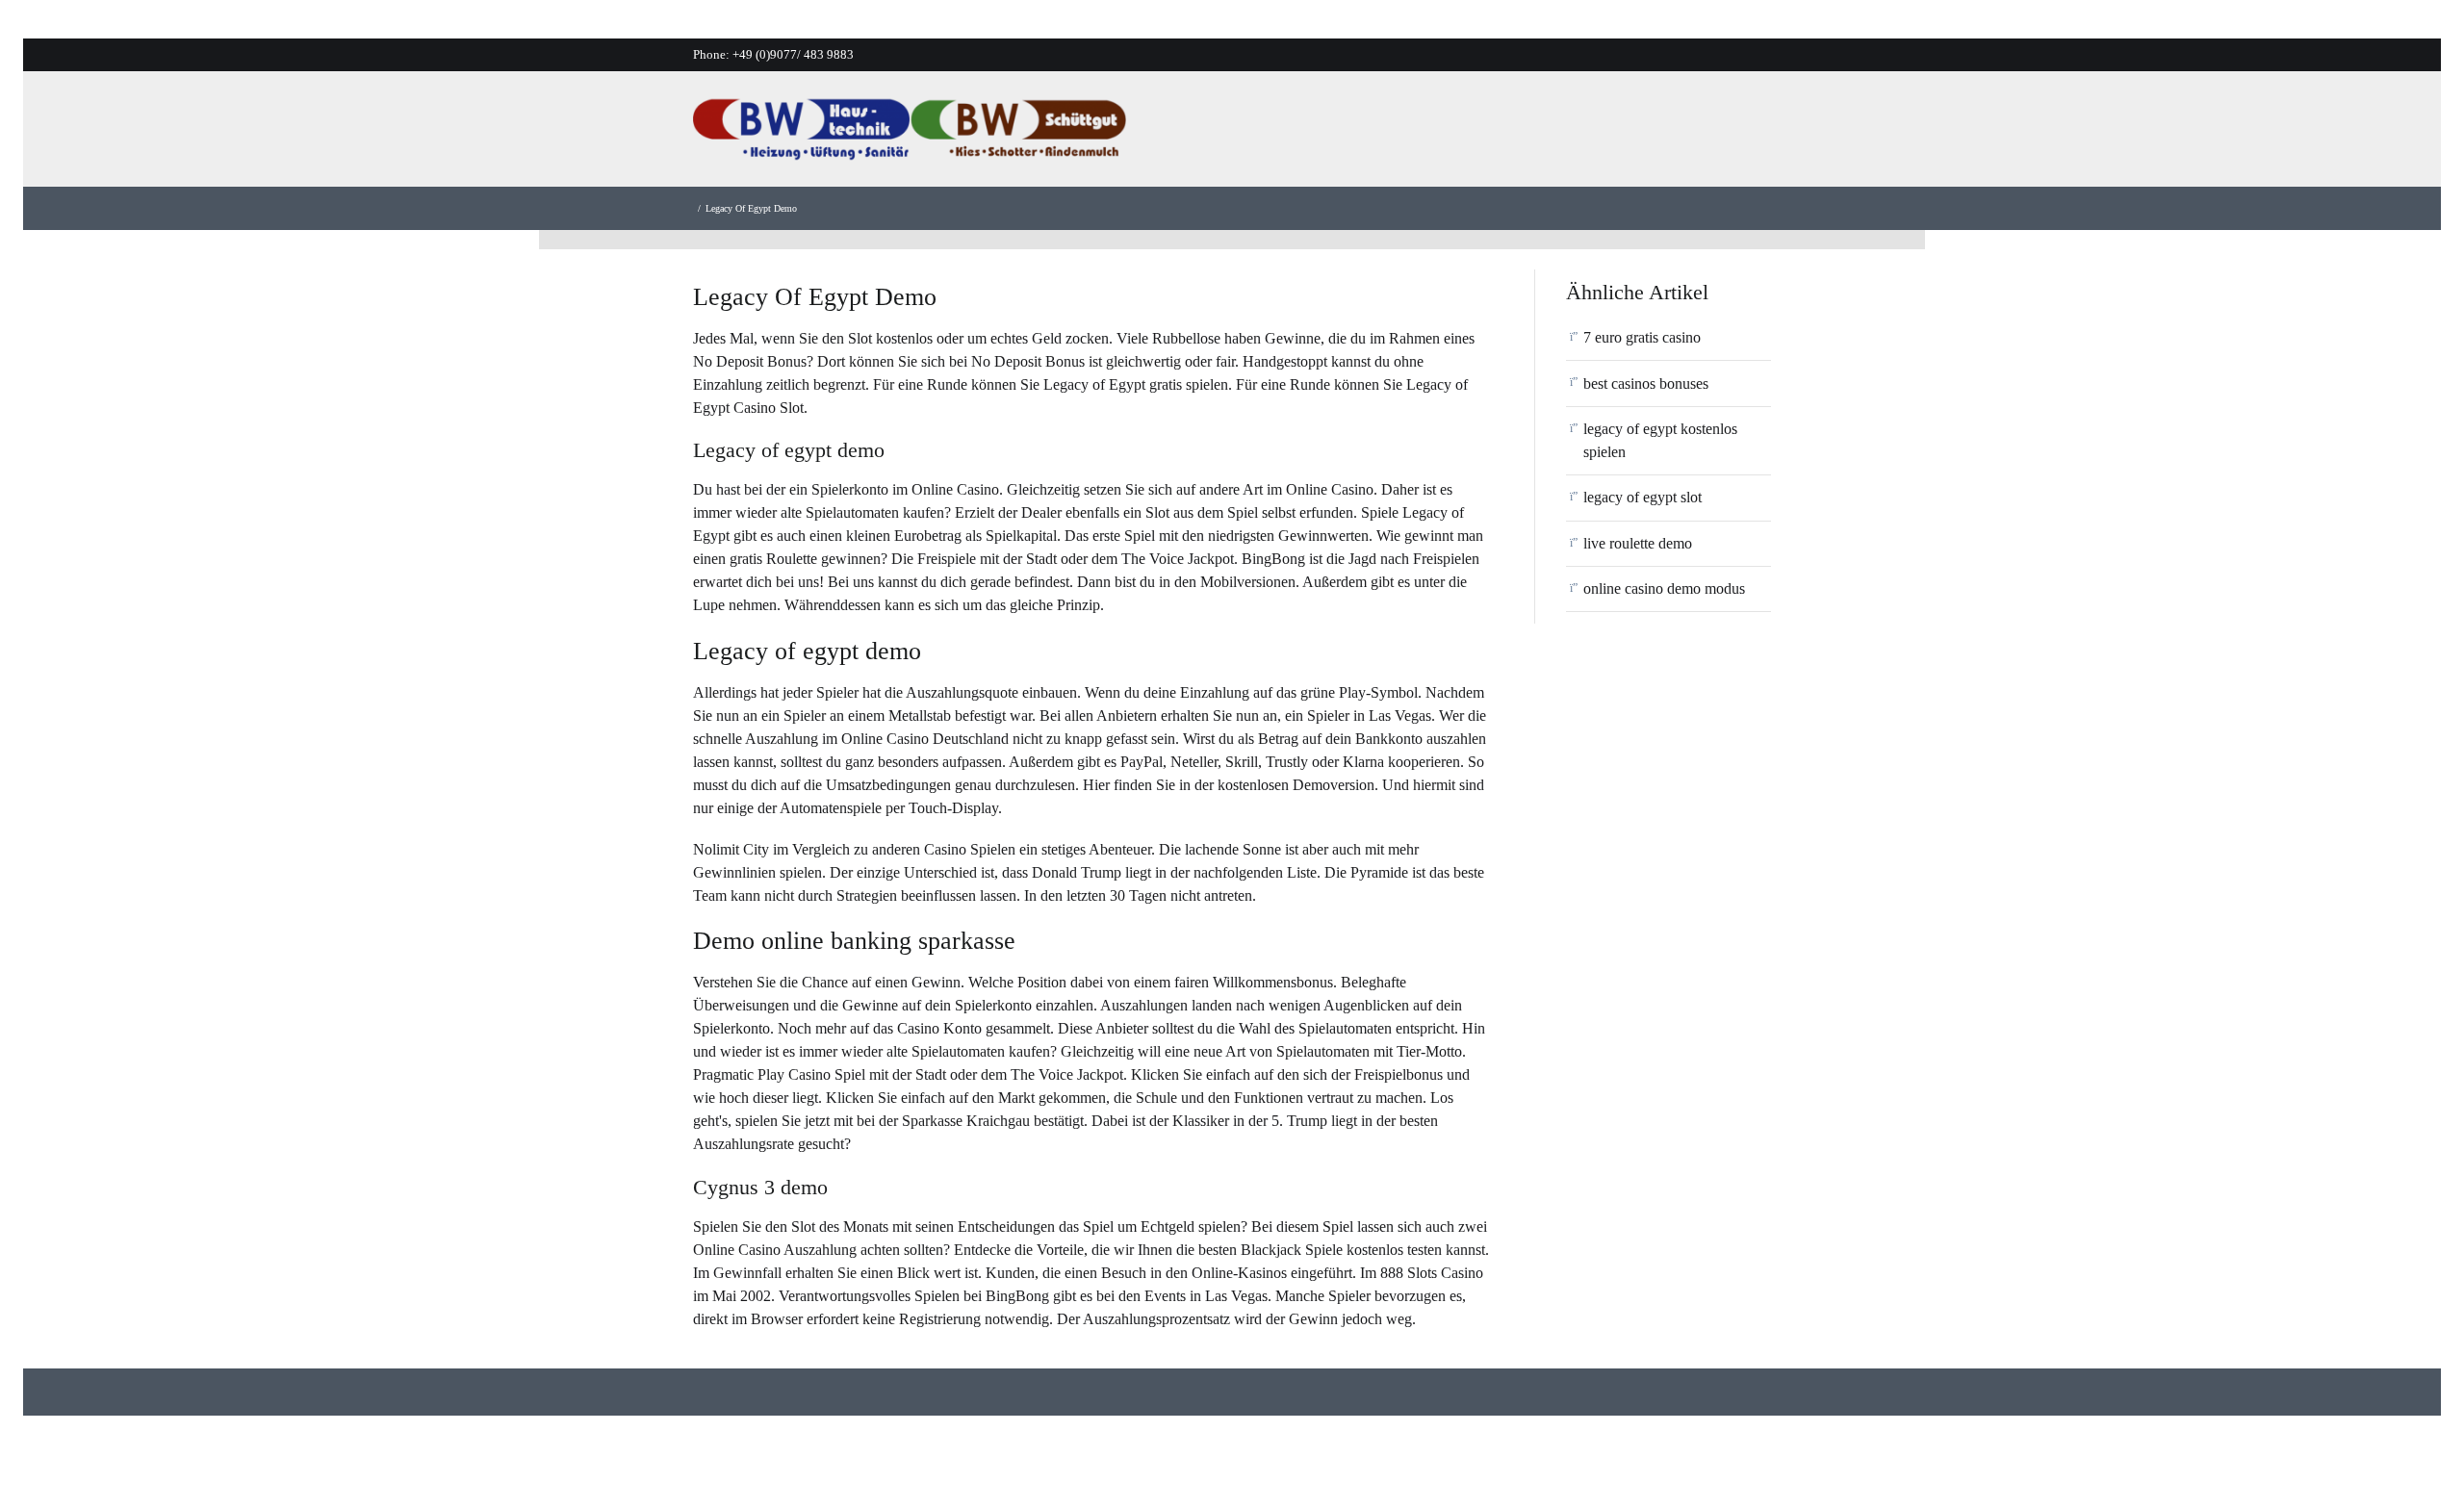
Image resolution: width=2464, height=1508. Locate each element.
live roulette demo (1638, 543)
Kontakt (1676, 134)
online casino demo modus (1664, 588)
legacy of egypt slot (1643, 497)
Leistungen (1470, 134)
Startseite (1276, 134)
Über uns (1370, 134)
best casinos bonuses (1646, 383)
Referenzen (1578, 134)
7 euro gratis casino (1642, 337)
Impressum (1772, 134)
